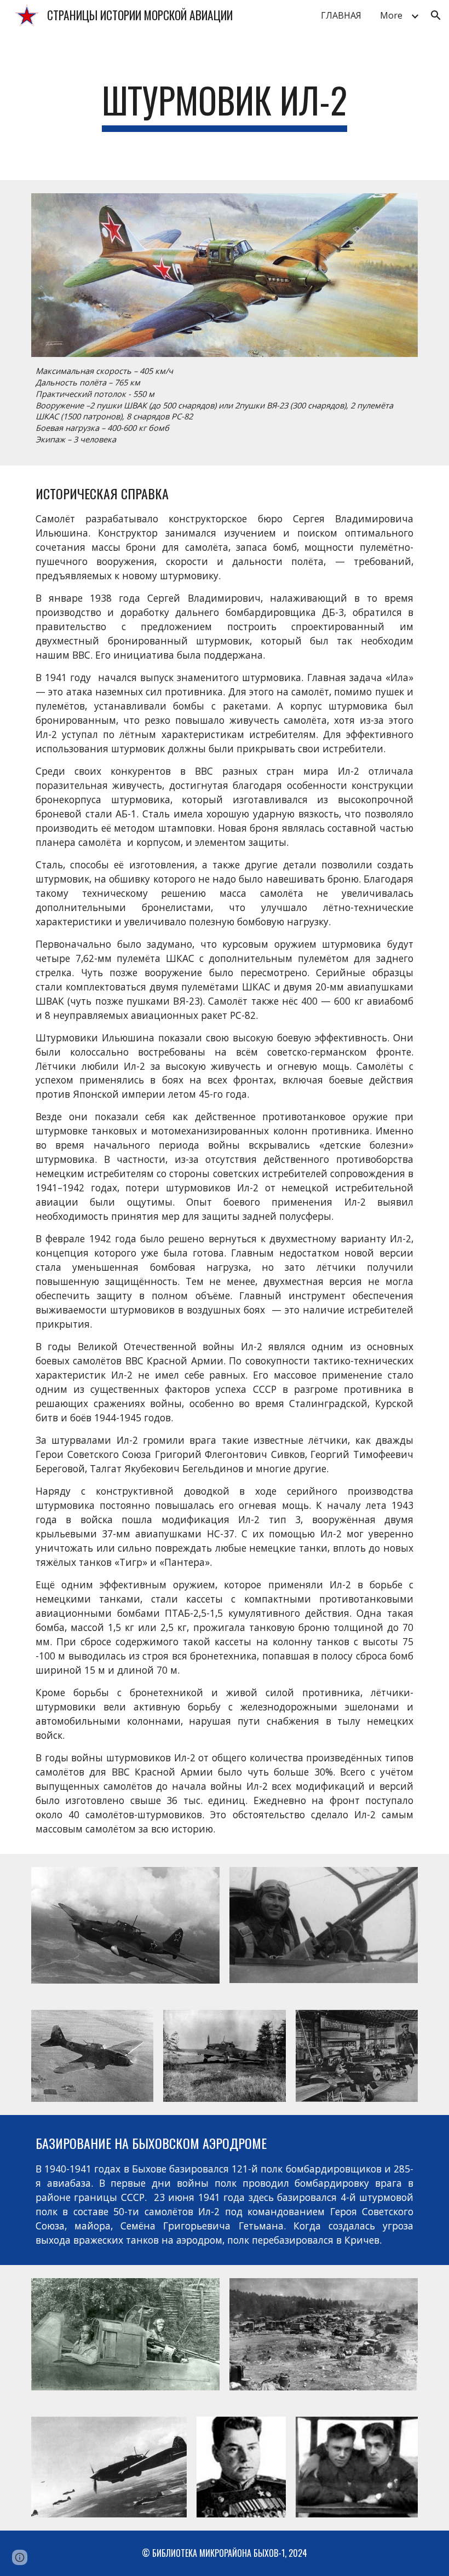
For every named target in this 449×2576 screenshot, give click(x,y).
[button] (436, 15)
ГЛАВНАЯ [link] (341, 15)
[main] (225, 105)
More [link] (391, 15)
